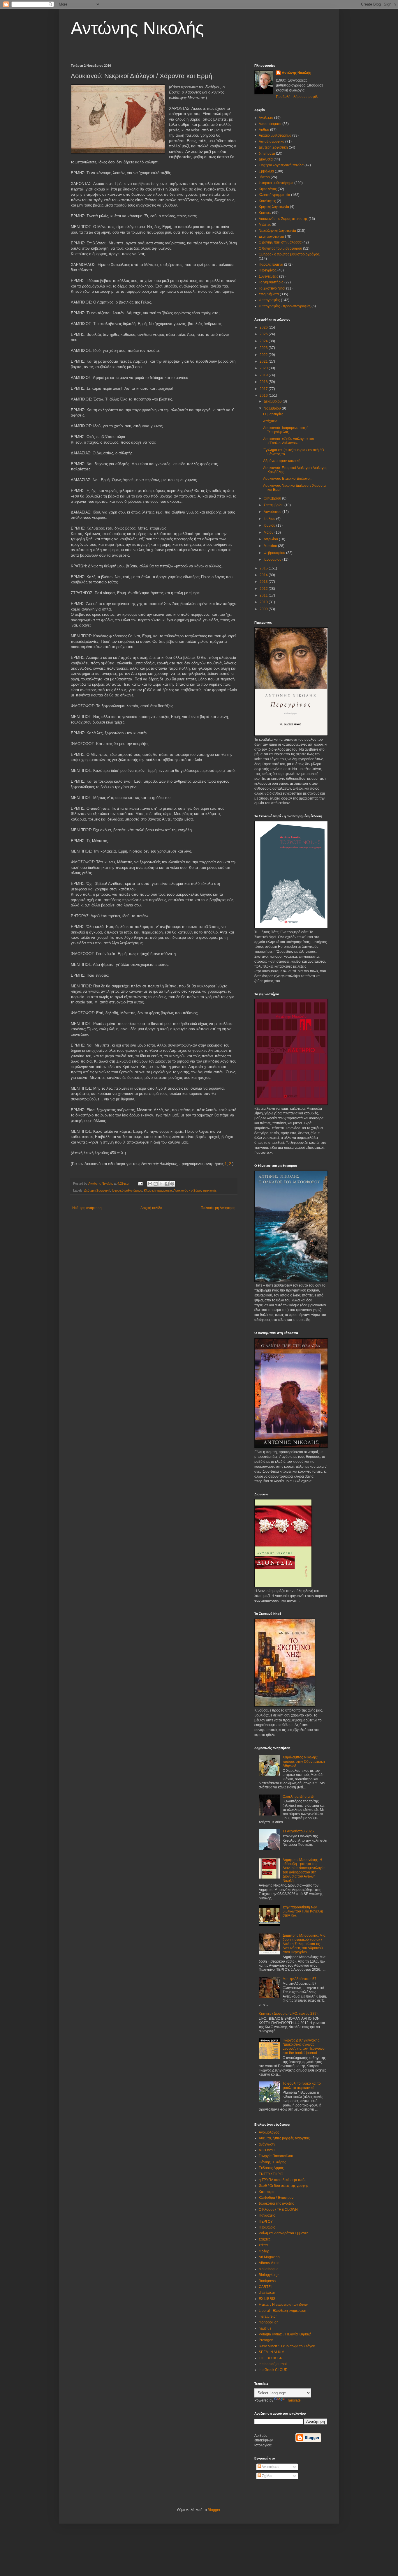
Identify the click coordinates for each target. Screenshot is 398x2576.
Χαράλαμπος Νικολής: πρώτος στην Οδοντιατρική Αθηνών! (304, 1761)
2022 (264, 355)
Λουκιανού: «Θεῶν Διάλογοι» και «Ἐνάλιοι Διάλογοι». (289, 441)
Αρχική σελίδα (151, 1208)
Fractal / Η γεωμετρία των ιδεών (283, 2305)
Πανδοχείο (267, 2215)
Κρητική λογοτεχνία (274, 207)
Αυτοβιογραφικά (272, 142)
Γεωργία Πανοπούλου (276, 2156)
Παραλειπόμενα (271, 264)
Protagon (266, 2340)
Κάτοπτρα (267, 2192)
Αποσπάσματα (270, 124)
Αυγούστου (273, 512)
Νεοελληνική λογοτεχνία (277, 231)
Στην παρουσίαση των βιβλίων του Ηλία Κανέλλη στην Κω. (303, 1911)
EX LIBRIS (267, 2299)
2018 (264, 382)
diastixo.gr (267, 2293)
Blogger (214, 2510)
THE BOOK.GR (271, 2358)
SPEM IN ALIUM (272, 2352)
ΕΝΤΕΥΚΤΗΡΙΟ (271, 2174)
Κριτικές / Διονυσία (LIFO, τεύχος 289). (289, 2014)
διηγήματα (267, 153)
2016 (264, 396)
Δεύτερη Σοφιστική (97, 1190)
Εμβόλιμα (266, 171)
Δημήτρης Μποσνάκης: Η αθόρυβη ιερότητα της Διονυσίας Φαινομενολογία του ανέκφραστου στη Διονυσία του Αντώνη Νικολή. (304, 1870)
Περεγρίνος (268, 270)
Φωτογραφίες (269, 300)
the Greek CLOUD (273, 2370)
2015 (264, 568)
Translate (293, 2400)
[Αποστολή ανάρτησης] (140, 1183)
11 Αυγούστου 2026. (299, 1831)
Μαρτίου (271, 546)
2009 (264, 609)
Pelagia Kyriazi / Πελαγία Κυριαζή (285, 2334)
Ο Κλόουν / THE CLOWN (278, 2210)
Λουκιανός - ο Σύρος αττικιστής (195, 1190)
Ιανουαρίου (273, 560)
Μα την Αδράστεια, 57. (300, 1979)
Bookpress (267, 2281)
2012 (264, 589)
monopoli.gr (268, 2322)
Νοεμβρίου (273, 408)
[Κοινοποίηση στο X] (161, 1184)
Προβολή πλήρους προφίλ (297, 97)
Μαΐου (269, 532)
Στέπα (263, 2245)
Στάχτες (265, 2239)
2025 (264, 334)
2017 (264, 389)
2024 (264, 341)
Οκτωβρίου (273, 498)
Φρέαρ (264, 2251)
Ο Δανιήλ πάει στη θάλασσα (280, 242)
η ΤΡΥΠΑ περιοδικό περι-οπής (282, 2180)
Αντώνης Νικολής (137, 28)
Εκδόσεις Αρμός (271, 2168)
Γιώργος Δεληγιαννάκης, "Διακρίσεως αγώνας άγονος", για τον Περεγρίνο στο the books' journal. (304, 2047)
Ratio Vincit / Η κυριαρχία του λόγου (287, 2346)
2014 (264, 575)
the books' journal (273, 2364)
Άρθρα (264, 130)
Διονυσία (266, 159)
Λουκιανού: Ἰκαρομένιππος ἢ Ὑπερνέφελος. (286, 430)
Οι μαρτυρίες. (274, 414)
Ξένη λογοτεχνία (271, 237)
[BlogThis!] (156, 1184)
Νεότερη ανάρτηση (87, 1208)
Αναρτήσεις (270, 2467)
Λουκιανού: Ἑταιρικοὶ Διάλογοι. (287, 479)
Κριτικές (265, 213)
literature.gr (268, 2316)
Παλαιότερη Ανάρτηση (218, 1208)
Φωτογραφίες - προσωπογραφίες (285, 306)
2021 (264, 361)
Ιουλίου (270, 519)
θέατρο (264, 177)
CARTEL (266, 2287)
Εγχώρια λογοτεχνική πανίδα (281, 165)
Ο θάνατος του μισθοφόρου (280, 248)
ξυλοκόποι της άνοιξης (276, 2203)
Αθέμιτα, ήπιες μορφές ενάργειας (284, 2138)
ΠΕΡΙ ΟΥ (266, 2222)
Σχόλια (267, 2476)
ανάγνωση (267, 2144)
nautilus (265, 2328)
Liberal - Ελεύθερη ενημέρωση (282, 2311)
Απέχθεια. (271, 421)
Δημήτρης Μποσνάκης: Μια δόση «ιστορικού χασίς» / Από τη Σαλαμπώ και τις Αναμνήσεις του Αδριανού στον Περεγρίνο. (304, 1944)
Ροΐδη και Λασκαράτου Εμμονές (283, 2233)
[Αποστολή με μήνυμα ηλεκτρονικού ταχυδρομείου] (150, 1184)
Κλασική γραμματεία (158, 1190)
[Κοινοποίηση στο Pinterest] (172, 1184)
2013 (264, 582)
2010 (264, 602)
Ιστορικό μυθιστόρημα (127, 1190)
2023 (264, 348)
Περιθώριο (267, 2227)
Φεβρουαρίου (275, 553)
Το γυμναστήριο (271, 282)
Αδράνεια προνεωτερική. (282, 461)
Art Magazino (269, 2257)
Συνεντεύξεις (268, 276)
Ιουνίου (270, 525)
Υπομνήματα (269, 294)
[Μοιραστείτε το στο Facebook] (167, 1184)
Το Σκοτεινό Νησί (272, 288)
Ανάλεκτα (266, 118)
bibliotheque (269, 2269)
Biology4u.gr (269, 2275)
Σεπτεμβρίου (274, 505)
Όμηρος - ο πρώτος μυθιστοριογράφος (289, 254)
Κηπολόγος (268, 189)
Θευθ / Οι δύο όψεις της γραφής (284, 2186)
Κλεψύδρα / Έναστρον (276, 2198)
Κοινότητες (267, 201)
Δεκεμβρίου (273, 401)
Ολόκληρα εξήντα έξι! (299, 1797)
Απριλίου (271, 539)
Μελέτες (265, 225)
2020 (264, 368)
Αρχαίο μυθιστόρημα (275, 135)
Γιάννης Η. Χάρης (272, 2162)
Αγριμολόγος (269, 2132)
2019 (264, 375)
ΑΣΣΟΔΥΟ (267, 2150)
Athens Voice (269, 2263)
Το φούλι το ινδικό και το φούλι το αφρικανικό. (302, 2085)
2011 (264, 595)
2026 (264, 327)
